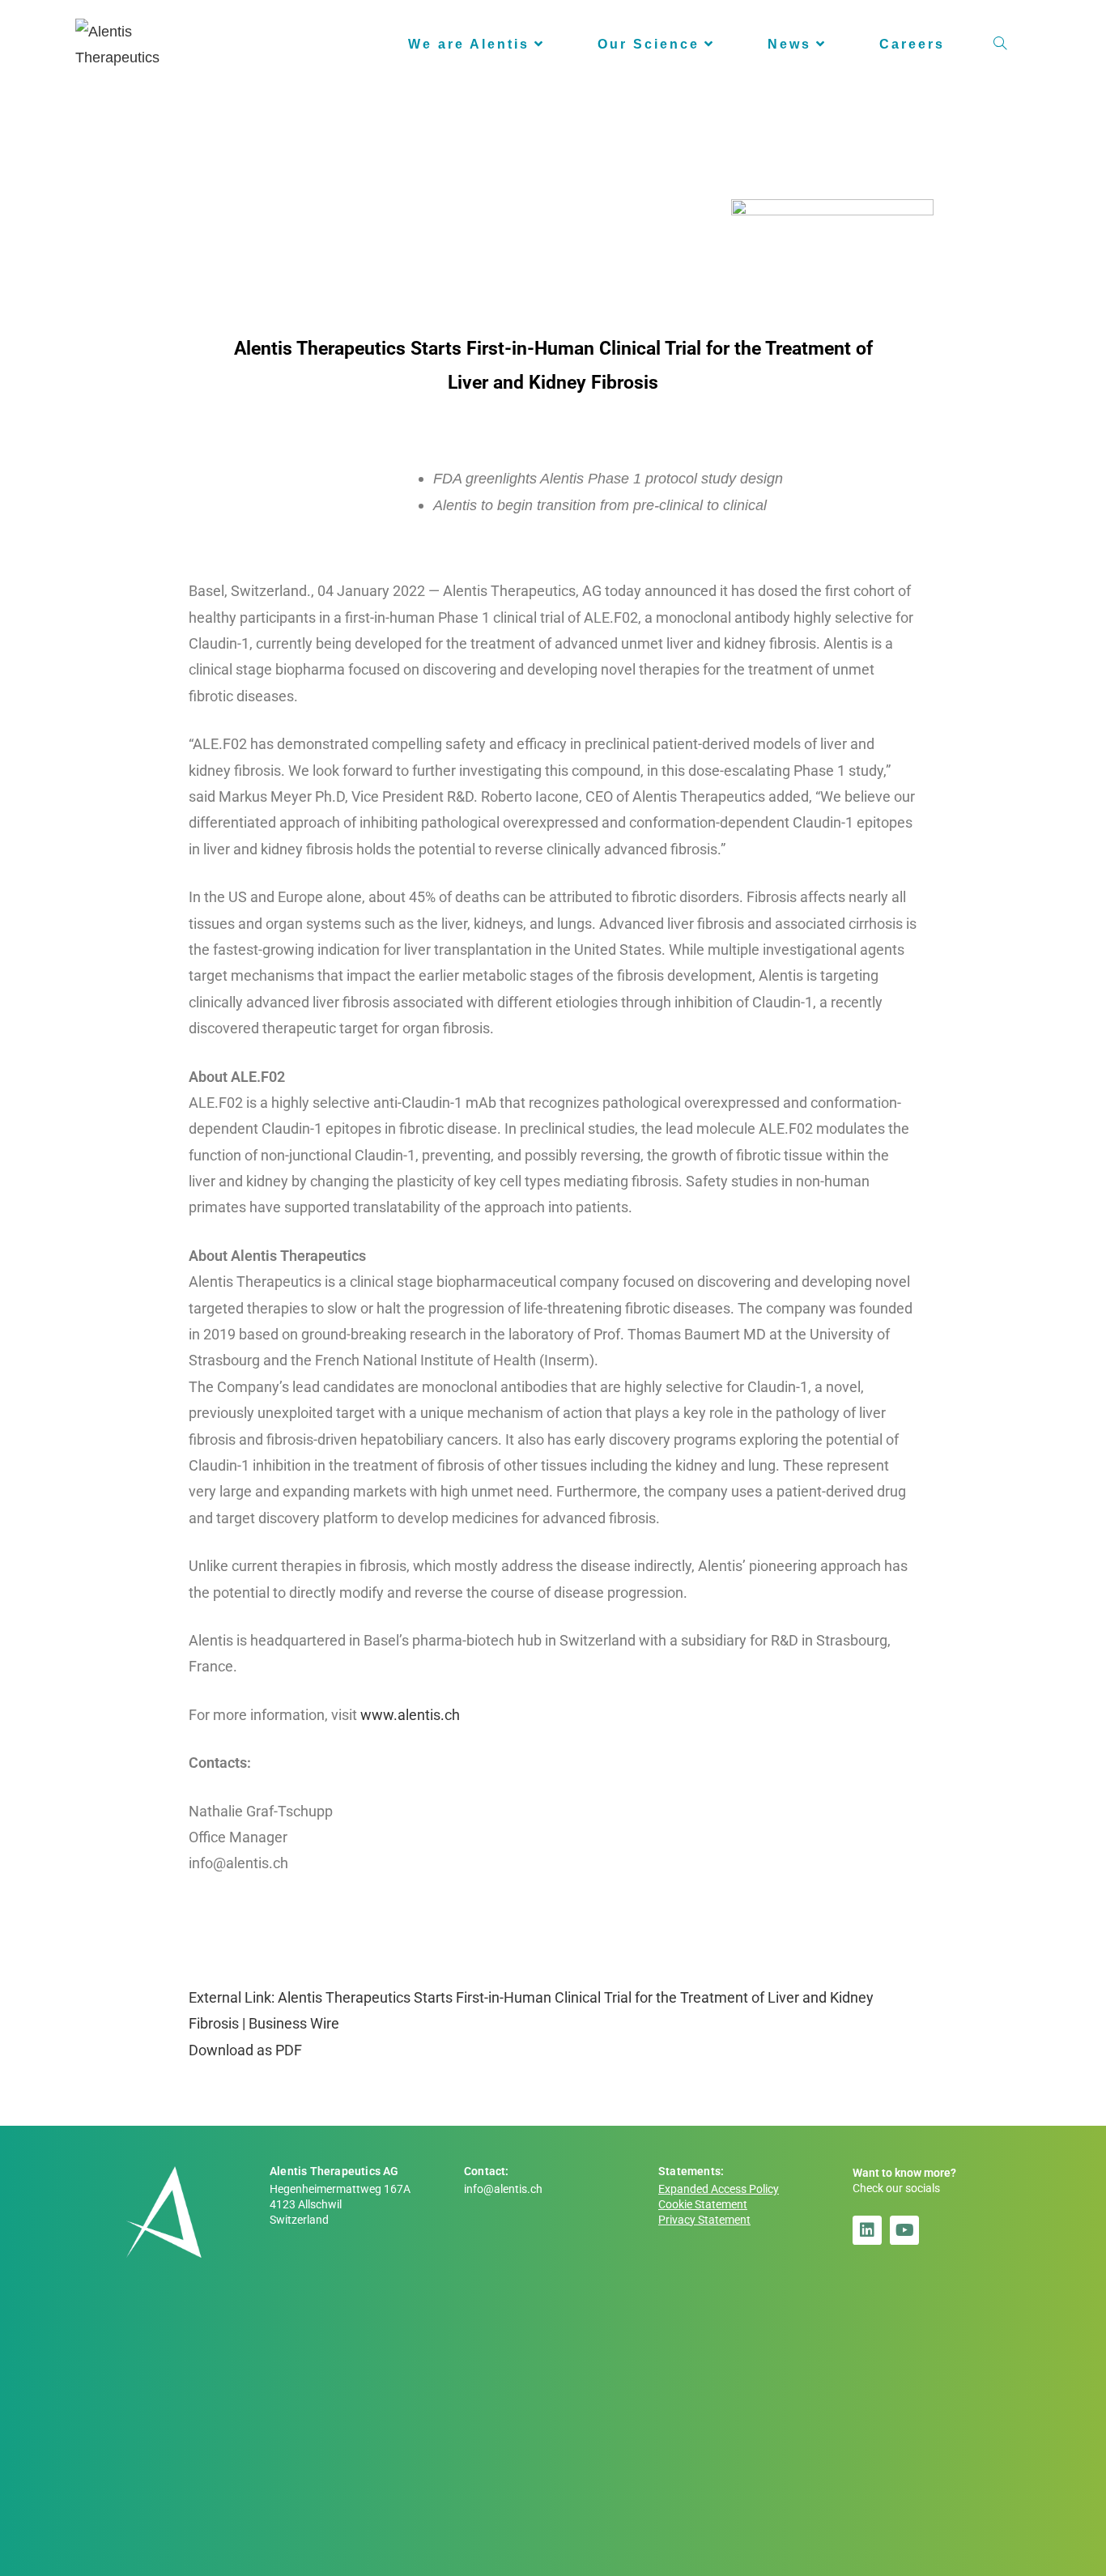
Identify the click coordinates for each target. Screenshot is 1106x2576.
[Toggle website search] (1000, 45)
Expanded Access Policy (719, 2189)
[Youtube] (904, 2230)
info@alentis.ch (503, 2189)
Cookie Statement (703, 2205)
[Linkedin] (867, 2230)
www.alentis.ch (410, 1715)
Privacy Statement (704, 2220)
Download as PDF (245, 2050)
